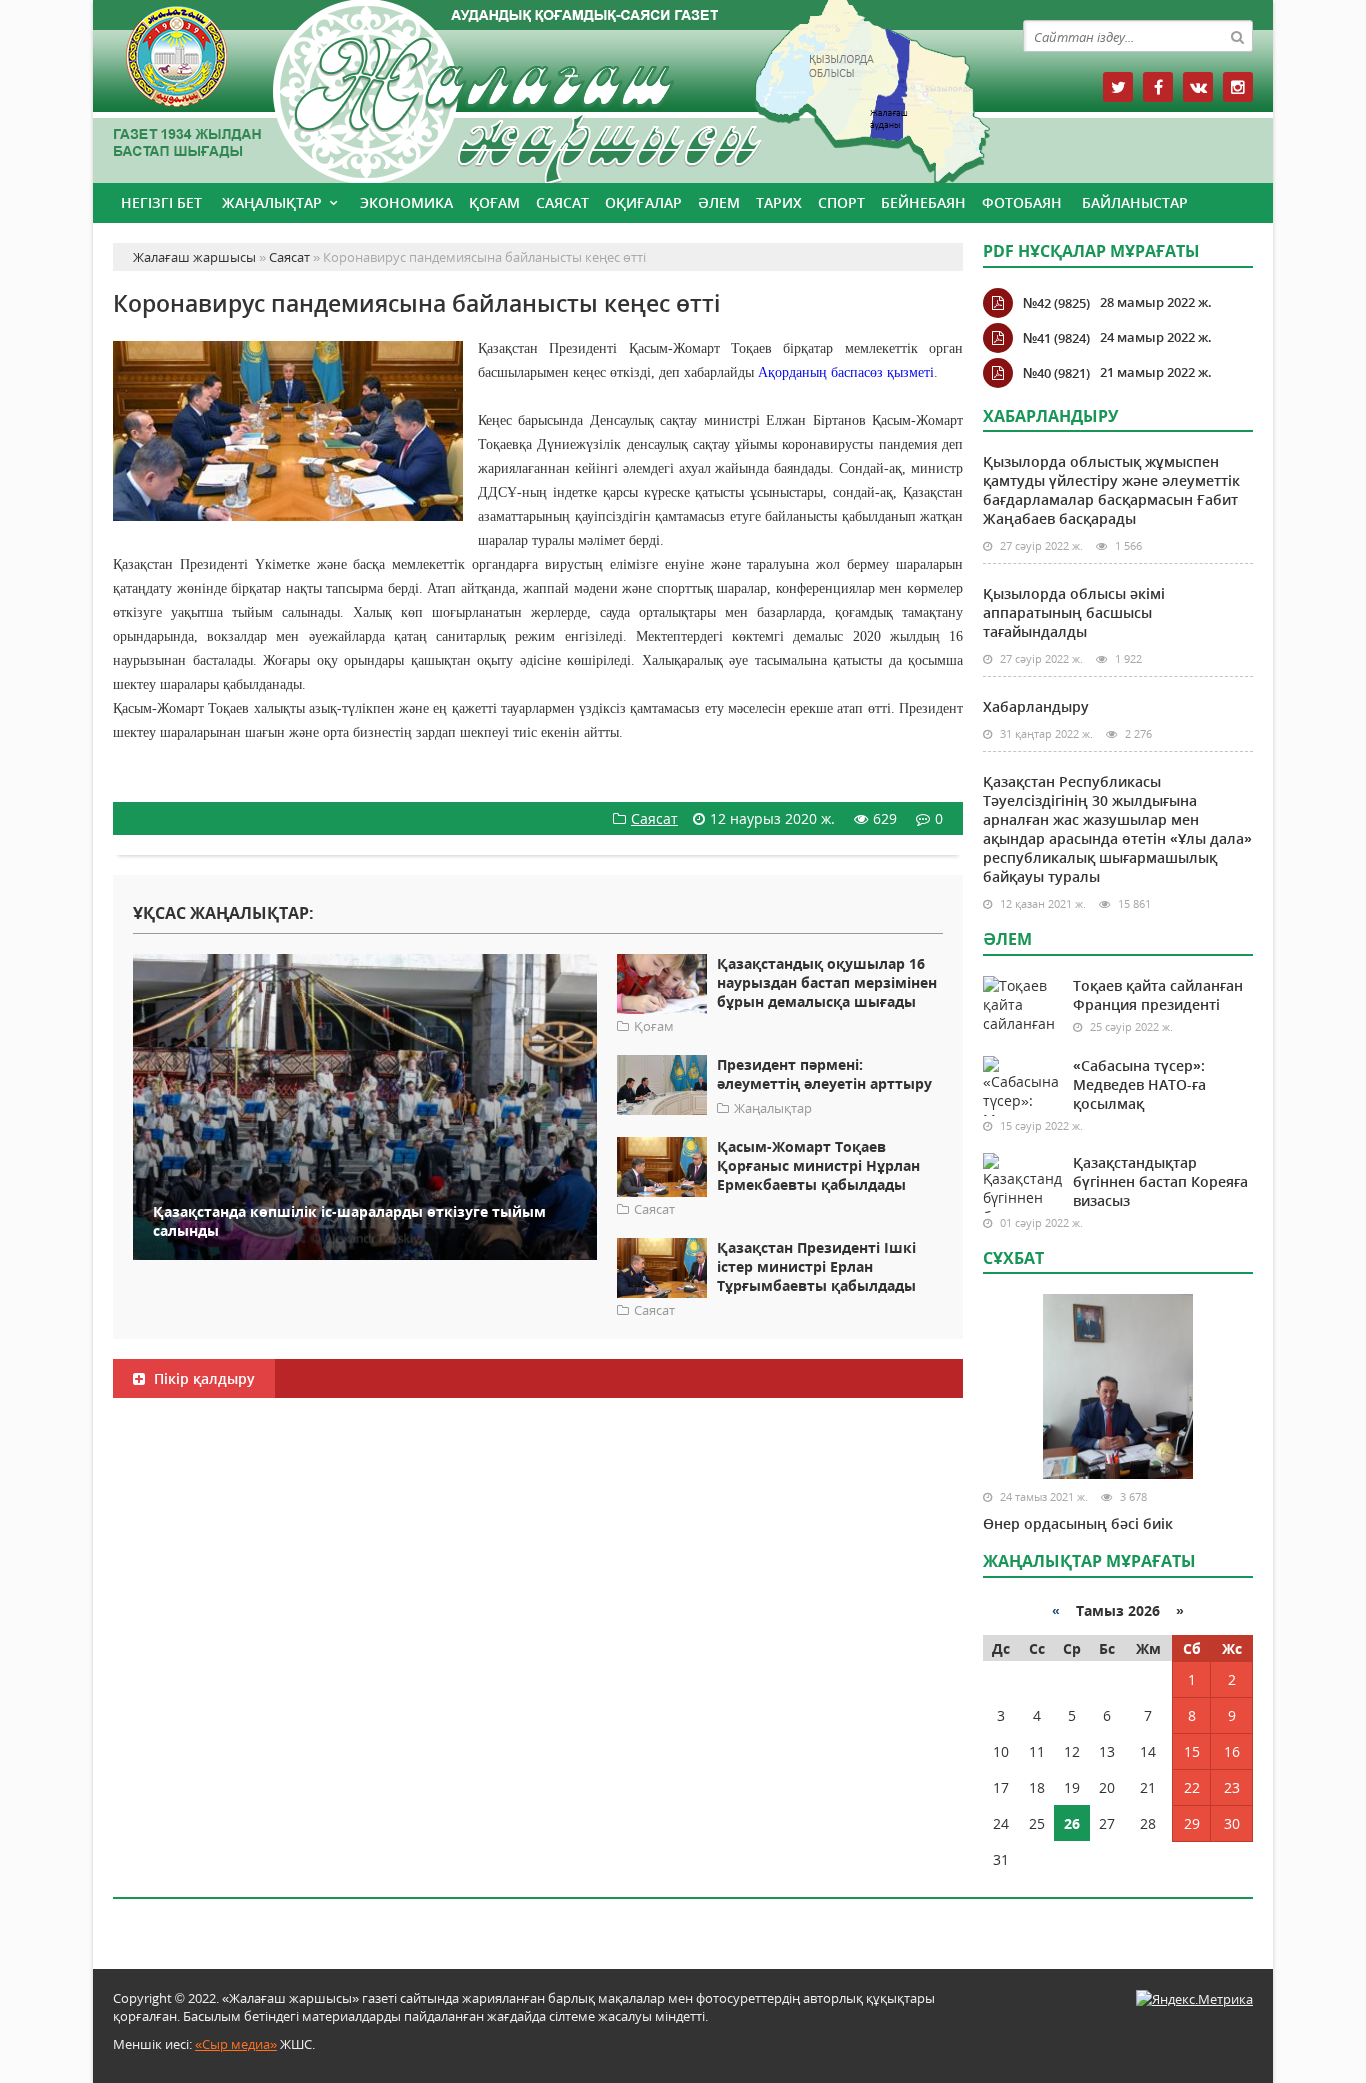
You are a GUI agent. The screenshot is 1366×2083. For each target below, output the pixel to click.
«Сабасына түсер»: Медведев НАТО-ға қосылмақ (1139, 1084)
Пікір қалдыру (202, 1378)
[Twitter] (1118, 87)
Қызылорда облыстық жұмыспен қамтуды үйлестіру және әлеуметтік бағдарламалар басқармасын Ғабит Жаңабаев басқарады (1111, 490)
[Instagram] (1238, 87)
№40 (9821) (1056, 373)
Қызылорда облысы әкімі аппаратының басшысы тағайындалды (1074, 612)
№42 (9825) (1056, 303)
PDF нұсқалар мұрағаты (1091, 251)
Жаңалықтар (272, 202)
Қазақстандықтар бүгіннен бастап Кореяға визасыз (1160, 1181)
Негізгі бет (161, 202)
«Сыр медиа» (236, 2044)
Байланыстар (1135, 202)
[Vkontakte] (1198, 87)
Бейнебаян (923, 202)
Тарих (779, 202)
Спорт (841, 202)
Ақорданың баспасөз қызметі (846, 372)
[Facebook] (1158, 87)
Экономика (406, 202)
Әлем (719, 202)
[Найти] (1237, 36)
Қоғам (494, 202)
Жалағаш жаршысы (538, 87)
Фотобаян (1022, 202)
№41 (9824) (1056, 338)
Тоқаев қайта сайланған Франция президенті (1158, 995)
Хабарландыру (1036, 706)
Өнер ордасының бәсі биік (1078, 1523)
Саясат (562, 202)
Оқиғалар (643, 202)
